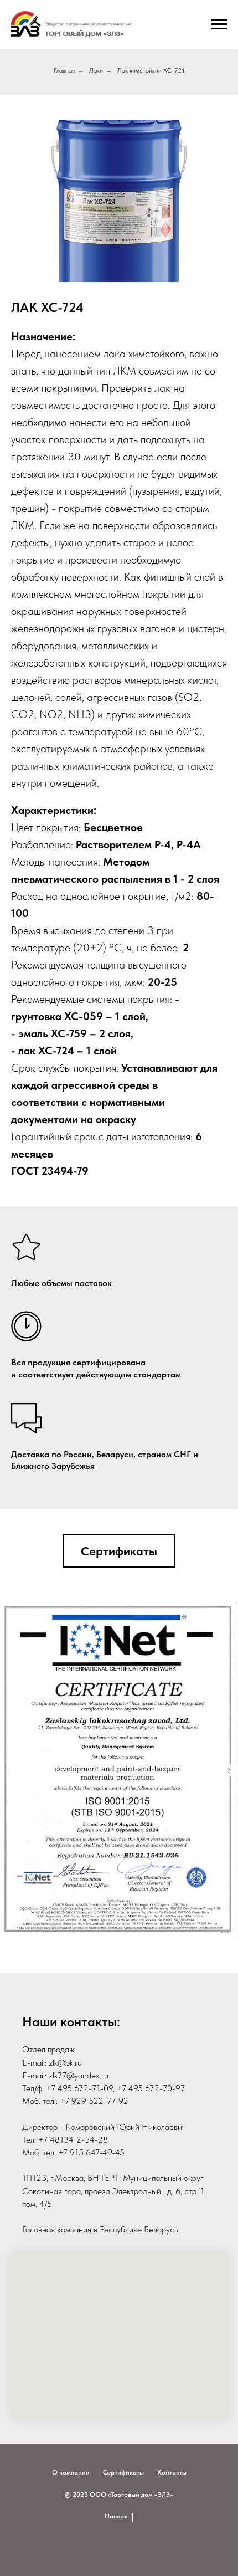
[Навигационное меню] (219, 24)
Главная (64, 70)
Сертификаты (123, 2472)
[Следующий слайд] (229, 1770)
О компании (71, 2472)
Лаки (96, 70)
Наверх (116, 2516)
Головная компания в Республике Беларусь (100, 2229)
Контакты (172, 2472)
